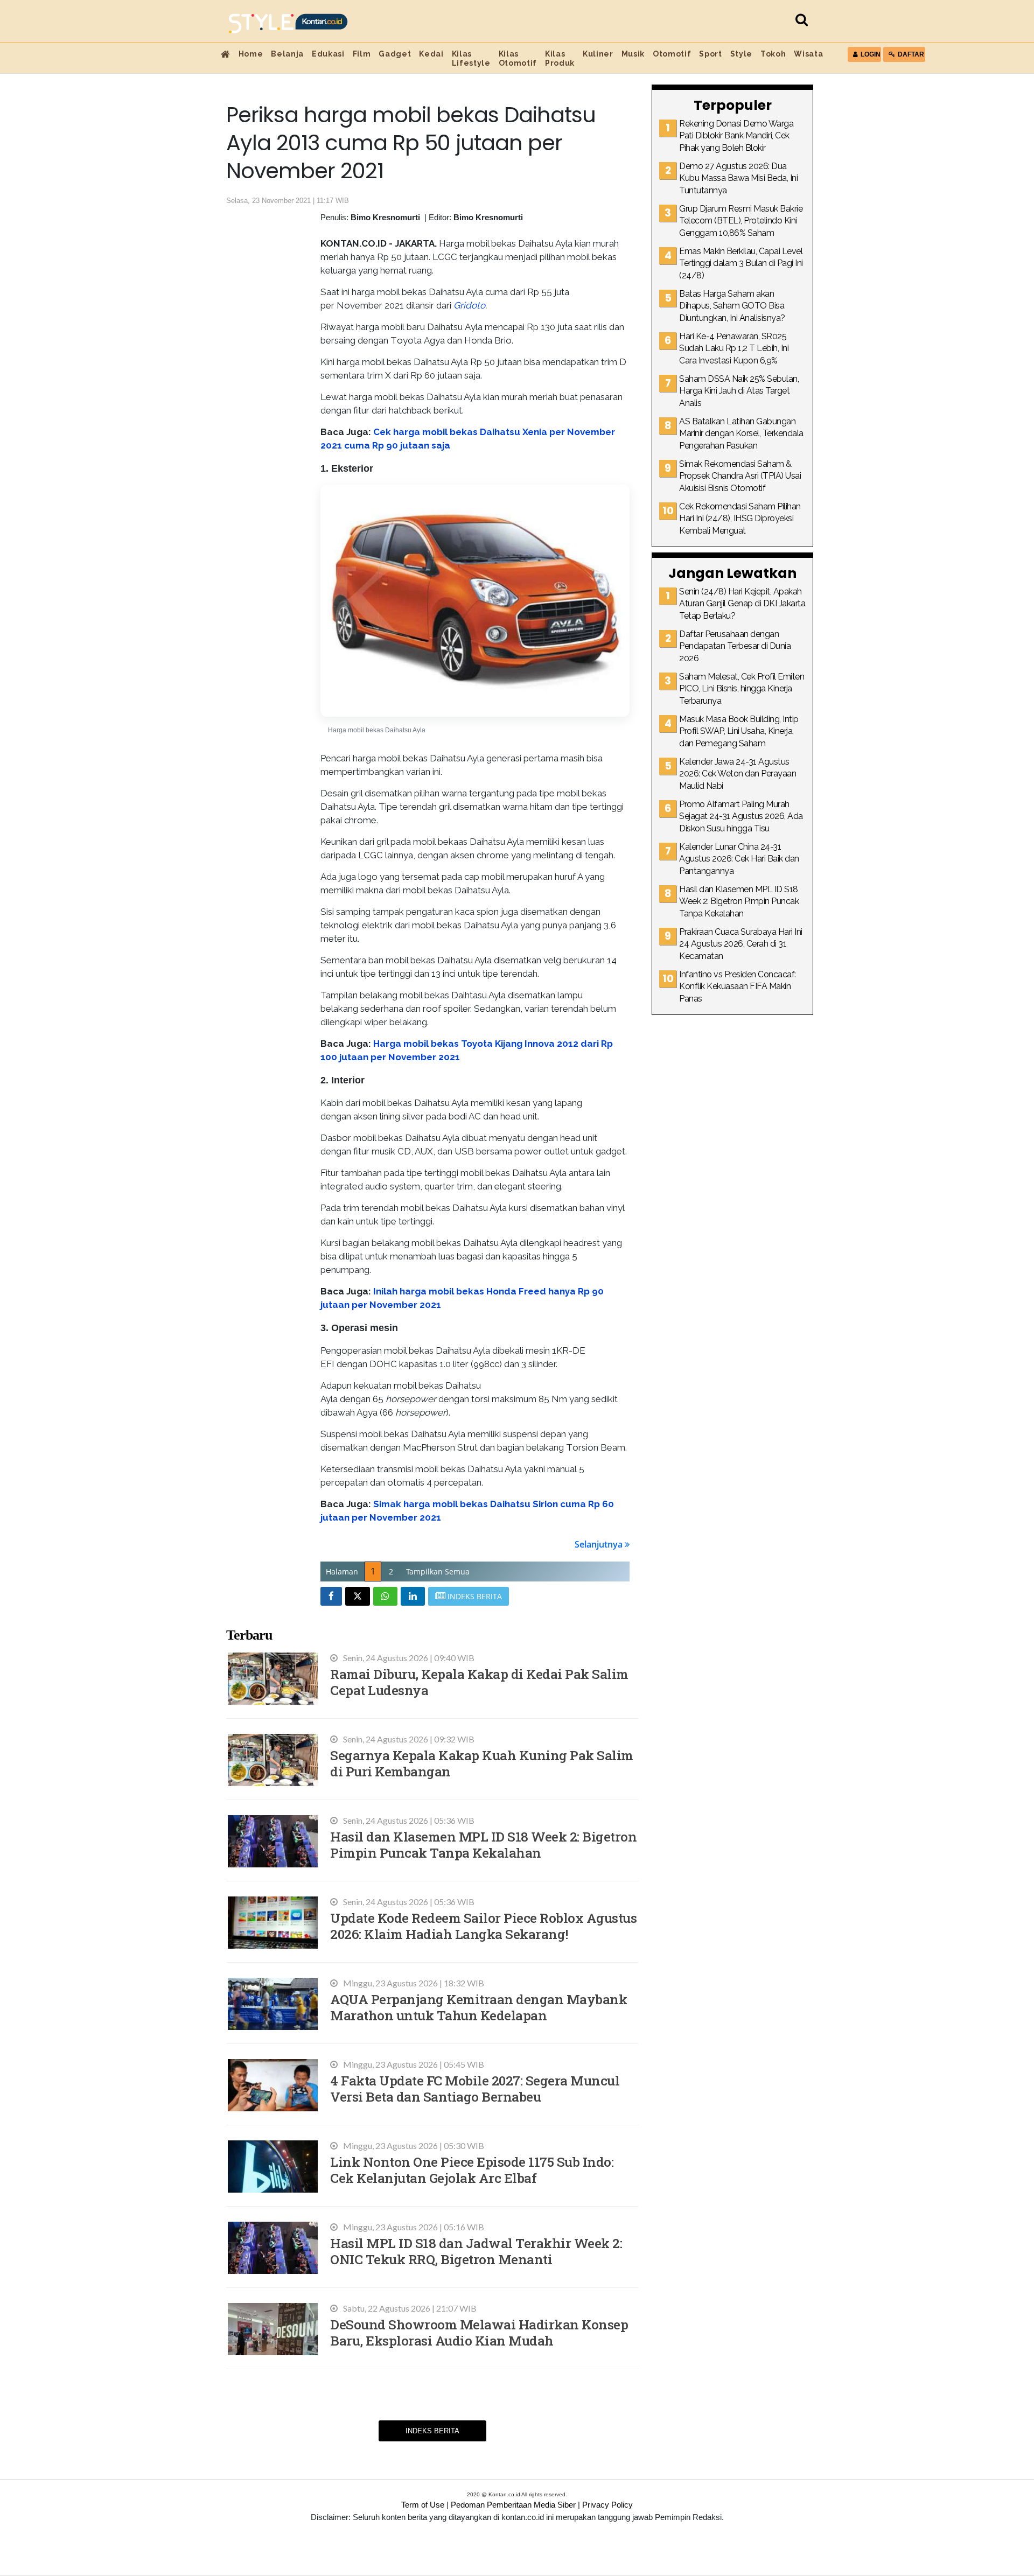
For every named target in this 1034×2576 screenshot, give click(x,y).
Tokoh (773, 54)
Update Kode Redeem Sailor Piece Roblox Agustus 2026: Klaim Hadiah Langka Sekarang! (483, 1926)
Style (741, 54)
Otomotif (672, 54)
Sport (710, 54)
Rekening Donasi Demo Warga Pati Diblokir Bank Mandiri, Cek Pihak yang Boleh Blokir (736, 136)
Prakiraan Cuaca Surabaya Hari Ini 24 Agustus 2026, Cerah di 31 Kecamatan (741, 944)
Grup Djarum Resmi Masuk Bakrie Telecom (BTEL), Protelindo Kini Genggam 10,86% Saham (741, 221)
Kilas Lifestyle (471, 58)
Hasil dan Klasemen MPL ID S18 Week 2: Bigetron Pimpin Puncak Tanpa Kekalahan (483, 1844)
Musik (633, 54)
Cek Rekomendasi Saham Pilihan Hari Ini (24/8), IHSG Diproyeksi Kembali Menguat (740, 519)
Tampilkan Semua (438, 1571)
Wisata (808, 54)
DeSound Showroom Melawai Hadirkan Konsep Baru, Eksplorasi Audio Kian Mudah (479, 2332)
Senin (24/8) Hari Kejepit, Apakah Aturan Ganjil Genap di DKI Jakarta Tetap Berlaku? (742, 604)
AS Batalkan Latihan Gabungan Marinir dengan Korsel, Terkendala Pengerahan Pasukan (741, 433)
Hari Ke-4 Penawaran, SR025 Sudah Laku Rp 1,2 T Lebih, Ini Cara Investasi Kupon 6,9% (734, 348)
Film (362, 54)
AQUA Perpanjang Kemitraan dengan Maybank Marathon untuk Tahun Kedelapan (478, 2007)
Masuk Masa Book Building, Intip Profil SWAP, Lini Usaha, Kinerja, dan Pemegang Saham (739, 731)
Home (251, 54)
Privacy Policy (607, 2505)
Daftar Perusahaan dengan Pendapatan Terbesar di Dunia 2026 (735, 646)
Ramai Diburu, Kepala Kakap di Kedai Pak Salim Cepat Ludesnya (479, 1682)
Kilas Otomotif (518, 58)
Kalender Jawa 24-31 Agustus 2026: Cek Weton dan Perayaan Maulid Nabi (738, 774)
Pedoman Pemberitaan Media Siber (513, 2505)
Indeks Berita (432, 2431)
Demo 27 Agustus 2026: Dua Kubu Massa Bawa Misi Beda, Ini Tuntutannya (738, 178)
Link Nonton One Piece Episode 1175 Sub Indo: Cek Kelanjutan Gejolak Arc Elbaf (472, 2170)
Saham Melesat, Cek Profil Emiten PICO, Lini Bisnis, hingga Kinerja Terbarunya (742, 689)
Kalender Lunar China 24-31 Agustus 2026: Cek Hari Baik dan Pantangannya (739, 859)
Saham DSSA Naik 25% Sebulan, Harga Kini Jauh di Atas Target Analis (739, 391)
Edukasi (328, 54)
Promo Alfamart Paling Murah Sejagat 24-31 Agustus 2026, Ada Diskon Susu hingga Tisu (741, 816)
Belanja (287, 54)
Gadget (395, 54)
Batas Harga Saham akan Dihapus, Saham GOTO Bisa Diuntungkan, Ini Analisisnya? (732, 306)
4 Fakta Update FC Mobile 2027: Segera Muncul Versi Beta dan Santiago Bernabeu (475, 2088)
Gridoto (469, 305)
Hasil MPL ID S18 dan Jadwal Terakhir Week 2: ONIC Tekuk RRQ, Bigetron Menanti (476, 2251)
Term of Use (423, 2505)
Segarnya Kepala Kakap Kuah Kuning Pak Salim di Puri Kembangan (482, 1763)
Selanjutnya (600, 1544)
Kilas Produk (560, 58)
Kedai (431, 54)
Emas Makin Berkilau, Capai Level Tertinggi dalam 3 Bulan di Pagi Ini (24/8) (741, 263)
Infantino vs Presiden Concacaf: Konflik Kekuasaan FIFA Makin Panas (738, 986)
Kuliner (598, 54)
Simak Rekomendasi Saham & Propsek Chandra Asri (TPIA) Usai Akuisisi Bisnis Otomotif (740, 476)
